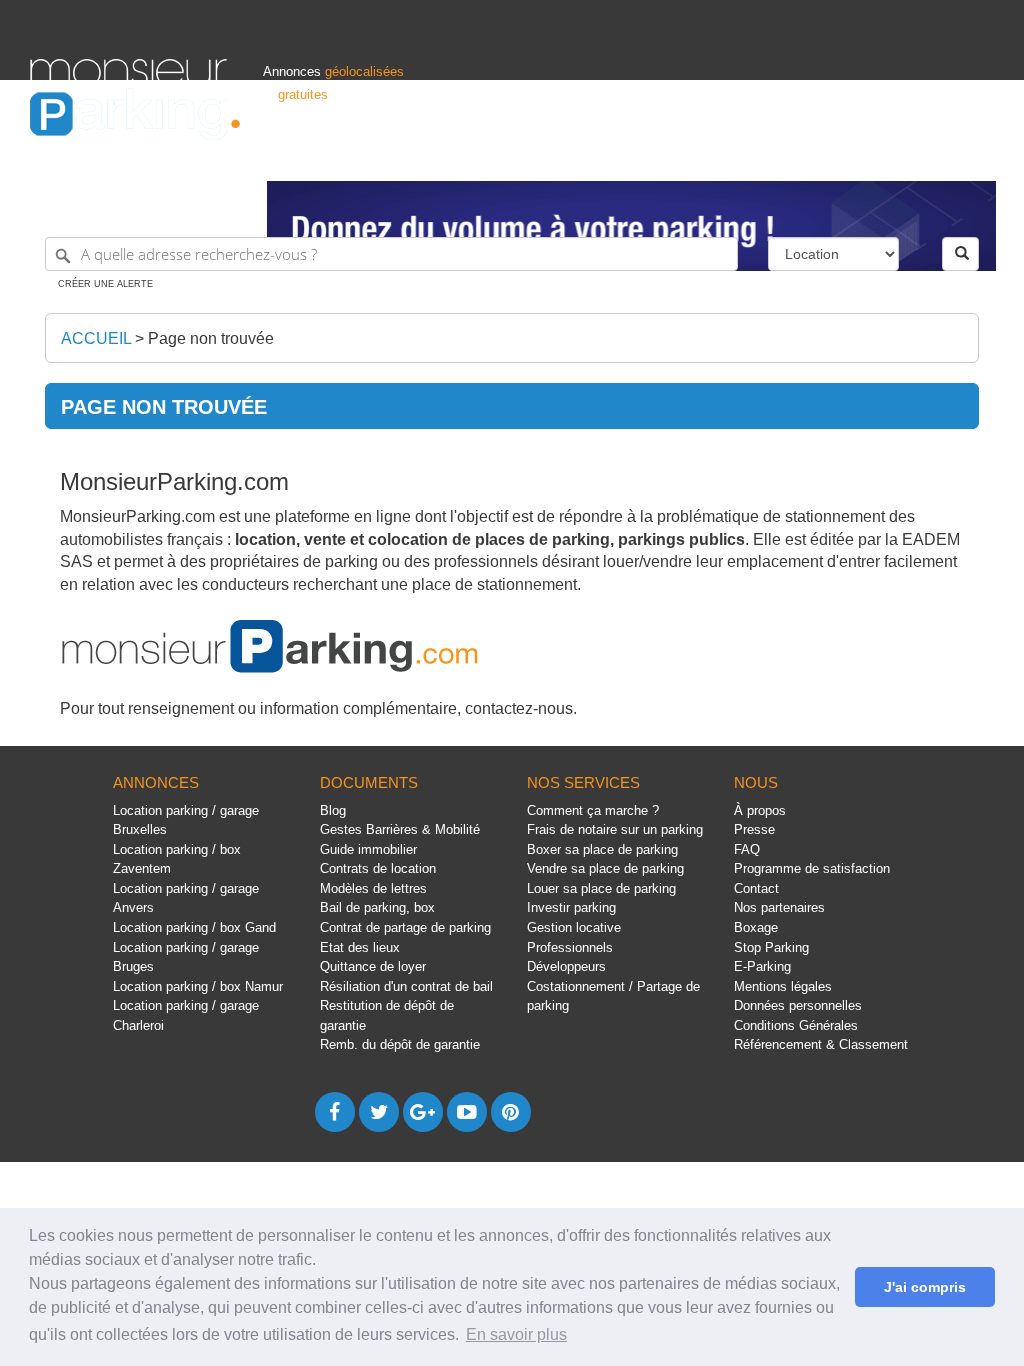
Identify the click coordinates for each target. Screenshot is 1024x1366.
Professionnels (658, 156)
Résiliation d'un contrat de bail (406, 986)
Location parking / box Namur (198, 986)
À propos (760, 810)
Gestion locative (574, 927)
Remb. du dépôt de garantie (400, 1044)
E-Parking (762, 966)
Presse (754, 829)
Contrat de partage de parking (405, 927)
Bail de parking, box (377, 907)
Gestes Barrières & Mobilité (400, 829)
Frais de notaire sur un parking (615, 829)
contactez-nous (519, 708)
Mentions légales (783, 986)
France (862, 156)
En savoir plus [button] (516, 1334)
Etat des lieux (360, 947)
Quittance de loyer (373, 966)
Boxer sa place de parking (602, 849)
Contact (756, 888)
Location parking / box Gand (194, 927)
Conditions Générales (796, 1025)
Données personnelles (798, 1005)
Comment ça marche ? (593, 810)
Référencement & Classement (821, 1044)
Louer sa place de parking (601, 888)
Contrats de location (378, 868)
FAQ (747, 849)
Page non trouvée (211, 338)
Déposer (807, 156)
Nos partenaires (779, 907)
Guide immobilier (368, 849)
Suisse (974, 156)
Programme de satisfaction (812, 868)
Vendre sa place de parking (605, 868)
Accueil (96, 338)
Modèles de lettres (373, 888)
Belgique (918, 156)
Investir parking (571, 907)
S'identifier (742, 156)
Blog (333, 810)
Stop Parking (771, 947)
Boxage (756, 927)
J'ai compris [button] (925, 1287)
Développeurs (566, 966)
